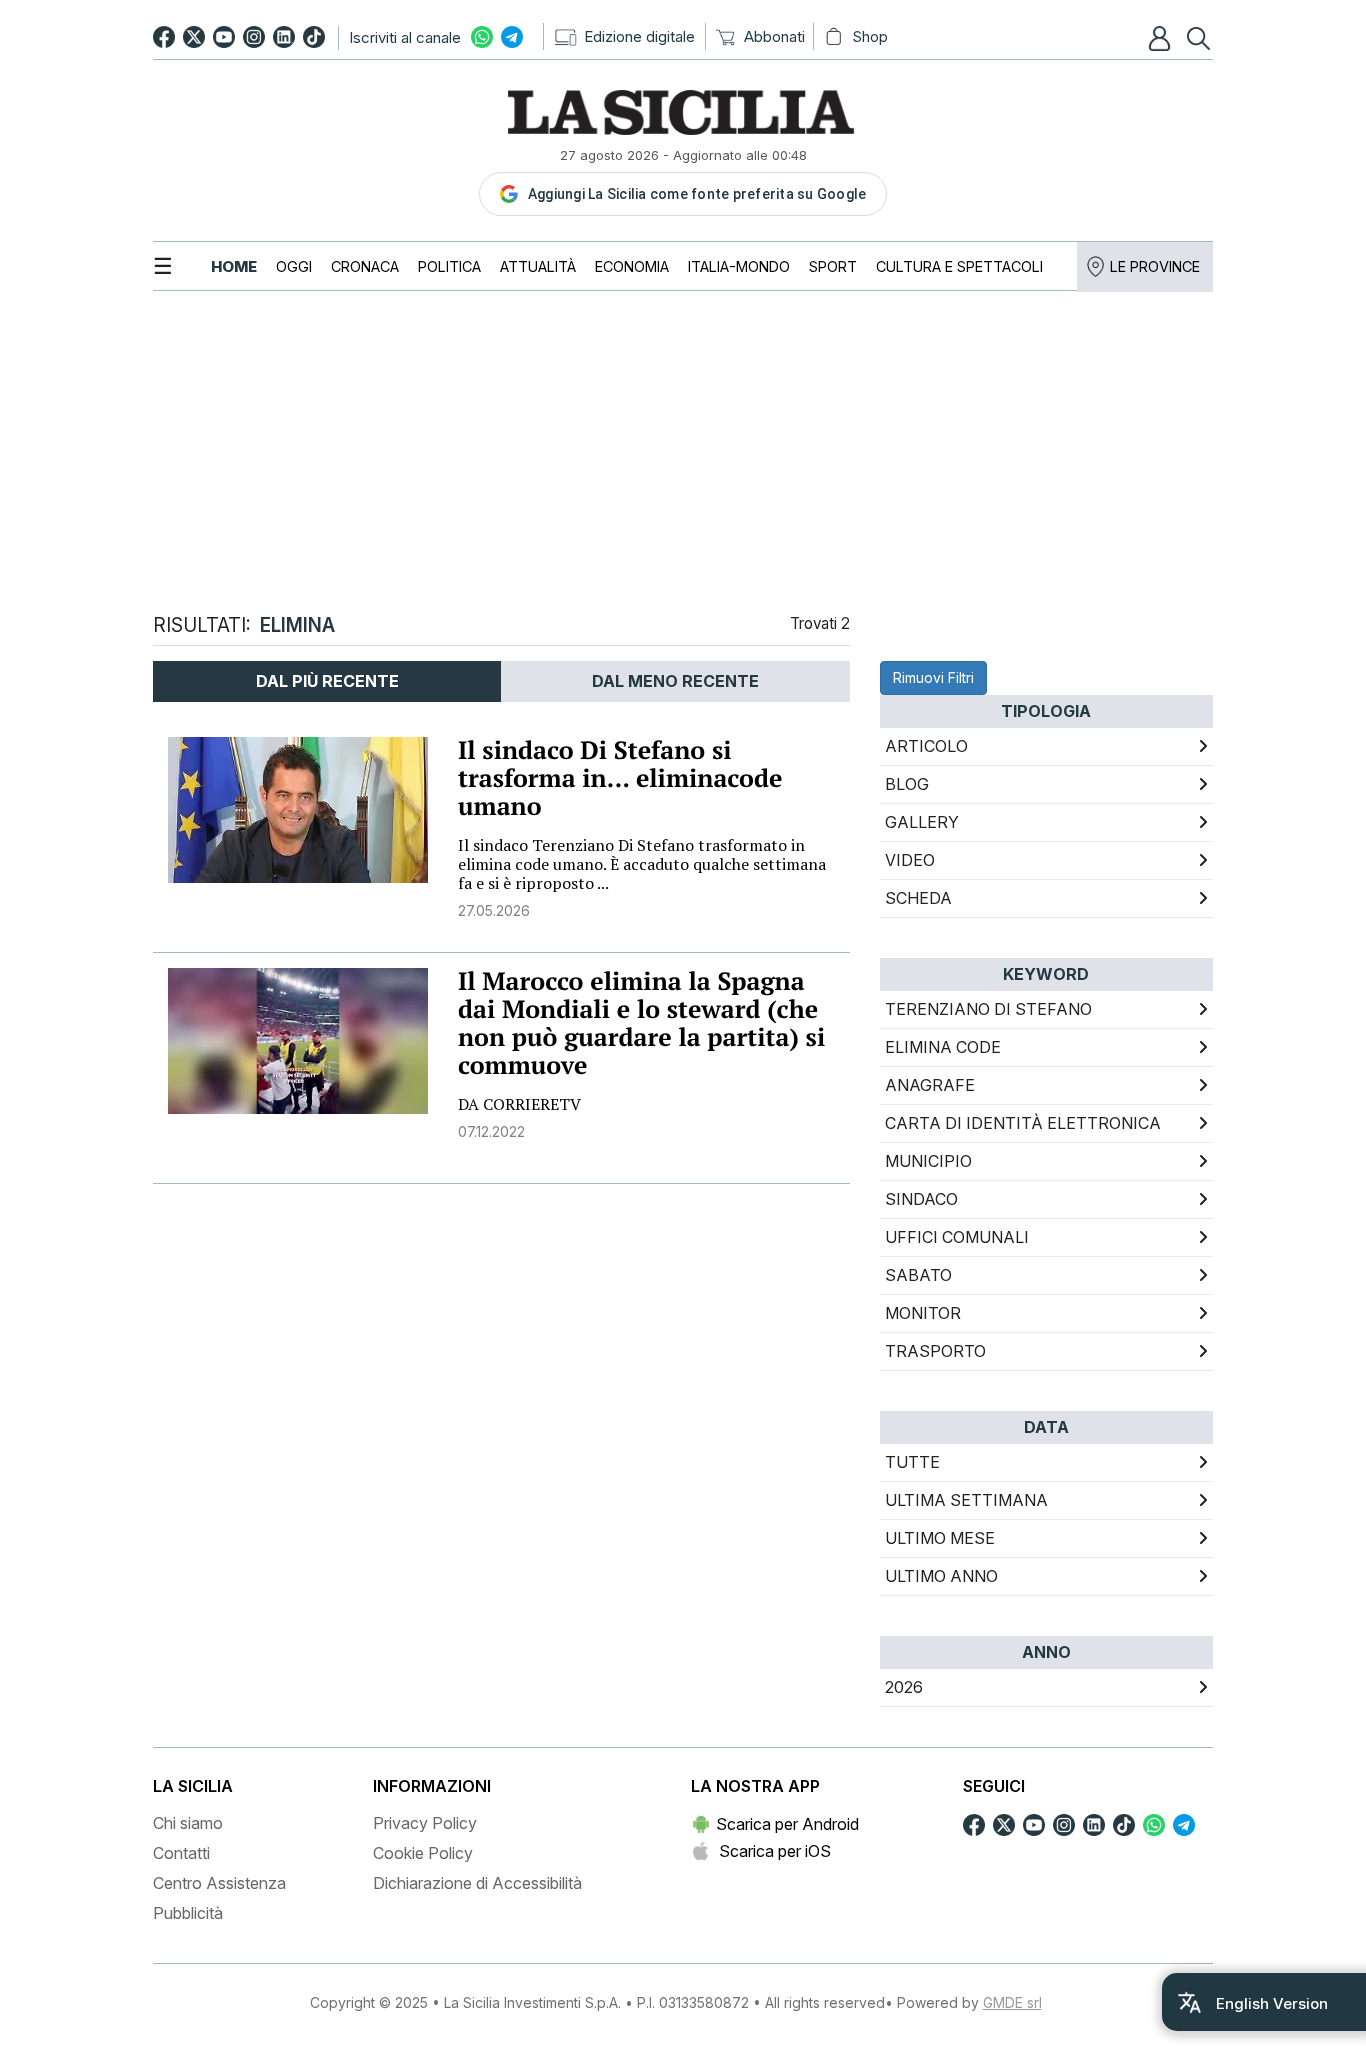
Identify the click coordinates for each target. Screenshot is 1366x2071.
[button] (1162, 38)
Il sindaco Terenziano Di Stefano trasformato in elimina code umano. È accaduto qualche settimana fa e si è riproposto (642, 864)
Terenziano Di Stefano (988, 1009)
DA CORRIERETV (519, 1104)
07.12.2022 (491, 1131)
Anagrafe (930, 1085)
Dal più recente (327, 681)
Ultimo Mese (940, 1538)
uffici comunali (957, 1237)
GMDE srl (1012, 2002)
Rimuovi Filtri (933, 677)
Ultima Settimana (966, 1500)
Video (910, 860)
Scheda (918, 898)
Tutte (912, 1462)
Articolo (926, 746)
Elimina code (943, 1047)
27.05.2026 (494, 910)
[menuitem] (234, 266)
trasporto (935, 1351)
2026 (904, 1687)
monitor (923, 1313)
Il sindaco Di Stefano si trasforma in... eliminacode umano (620, 778)
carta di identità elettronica (1023, 1123)
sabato (918, 1275)
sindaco (921, 1199)
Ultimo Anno (941, 1576)
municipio (928, 1161)
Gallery (922, 822)
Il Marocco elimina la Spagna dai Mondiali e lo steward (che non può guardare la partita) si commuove (641, 1023)
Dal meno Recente (675, 681)
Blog (907, 784)
